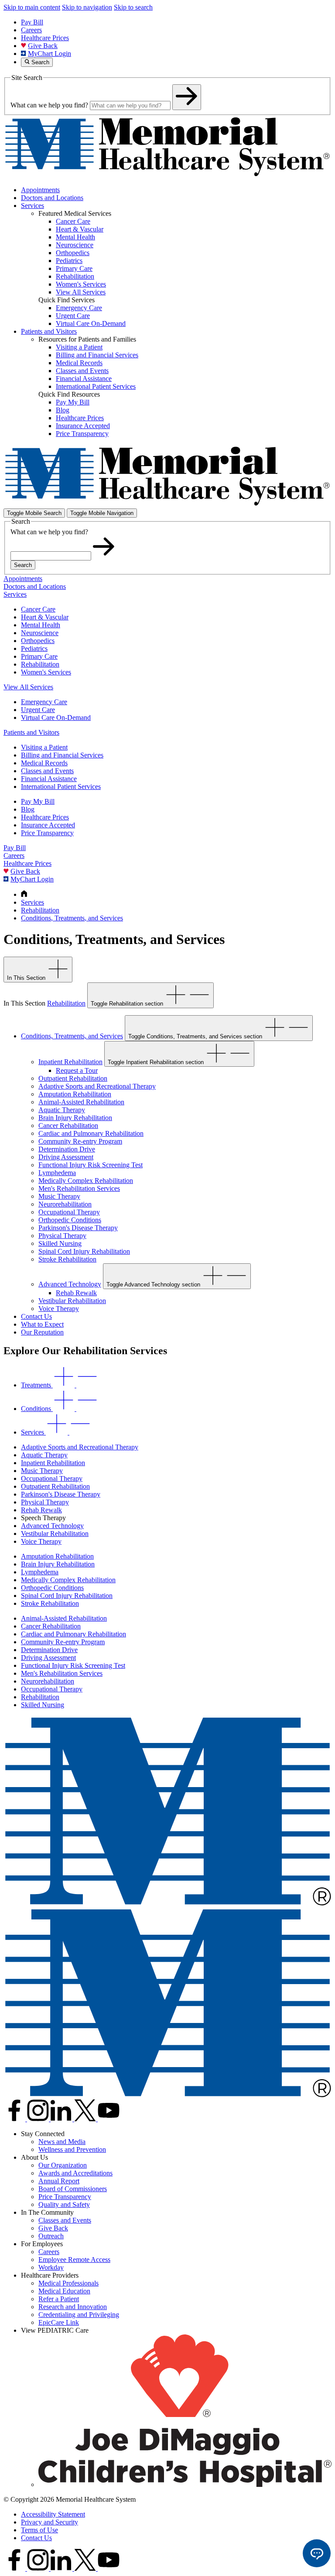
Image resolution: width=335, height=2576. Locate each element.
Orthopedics (38, 641)
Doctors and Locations (52, 198)
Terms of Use (39, 2530)
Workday (51, 2267)
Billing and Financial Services (62, 755)
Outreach (51, 2236)
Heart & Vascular (45, 617)
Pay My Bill (38, 801)
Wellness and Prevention (72, 2149)
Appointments (40, 190)
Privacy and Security (50, 2522)
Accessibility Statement (53, 2514)
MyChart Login (50, 54)
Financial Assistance (49, 779)
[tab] (60, 1385)
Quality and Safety (64, 2204)
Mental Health (41, 625)
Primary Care (39, 656)
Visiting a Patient (44, 747)
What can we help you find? (49, 105)
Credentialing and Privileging (79, 2315)
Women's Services (46, 672)
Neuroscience (40, 633)
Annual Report (59, 2181)
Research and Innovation (73, 2307)
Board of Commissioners (73, 2189)
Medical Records (44, 763)
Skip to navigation (87, 7)
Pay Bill (32, 22)
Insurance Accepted (48, 825)
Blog (28, 809)
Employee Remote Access (74, 2260)
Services (32, 206)
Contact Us (36, 2538)
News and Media (62, 2142)
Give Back (43, 46)
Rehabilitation (40, 664)
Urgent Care (38, 710)
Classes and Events (47, 771)
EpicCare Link (59, 2322)
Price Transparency (47, 833)
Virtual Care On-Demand (56, 717)
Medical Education (64, 2291)
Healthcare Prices (45, 38)
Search (23, 565)
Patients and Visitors (49, 331)
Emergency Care (44, 702)
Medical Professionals (68, 2283)
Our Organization (63, 2165)
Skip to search (133, 7)
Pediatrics (34, 648)
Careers (31, 30)
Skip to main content (32, 7)
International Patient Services (61, 787)
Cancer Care (38, 609)
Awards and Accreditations (75, 2173)
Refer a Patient (59, 2299)
